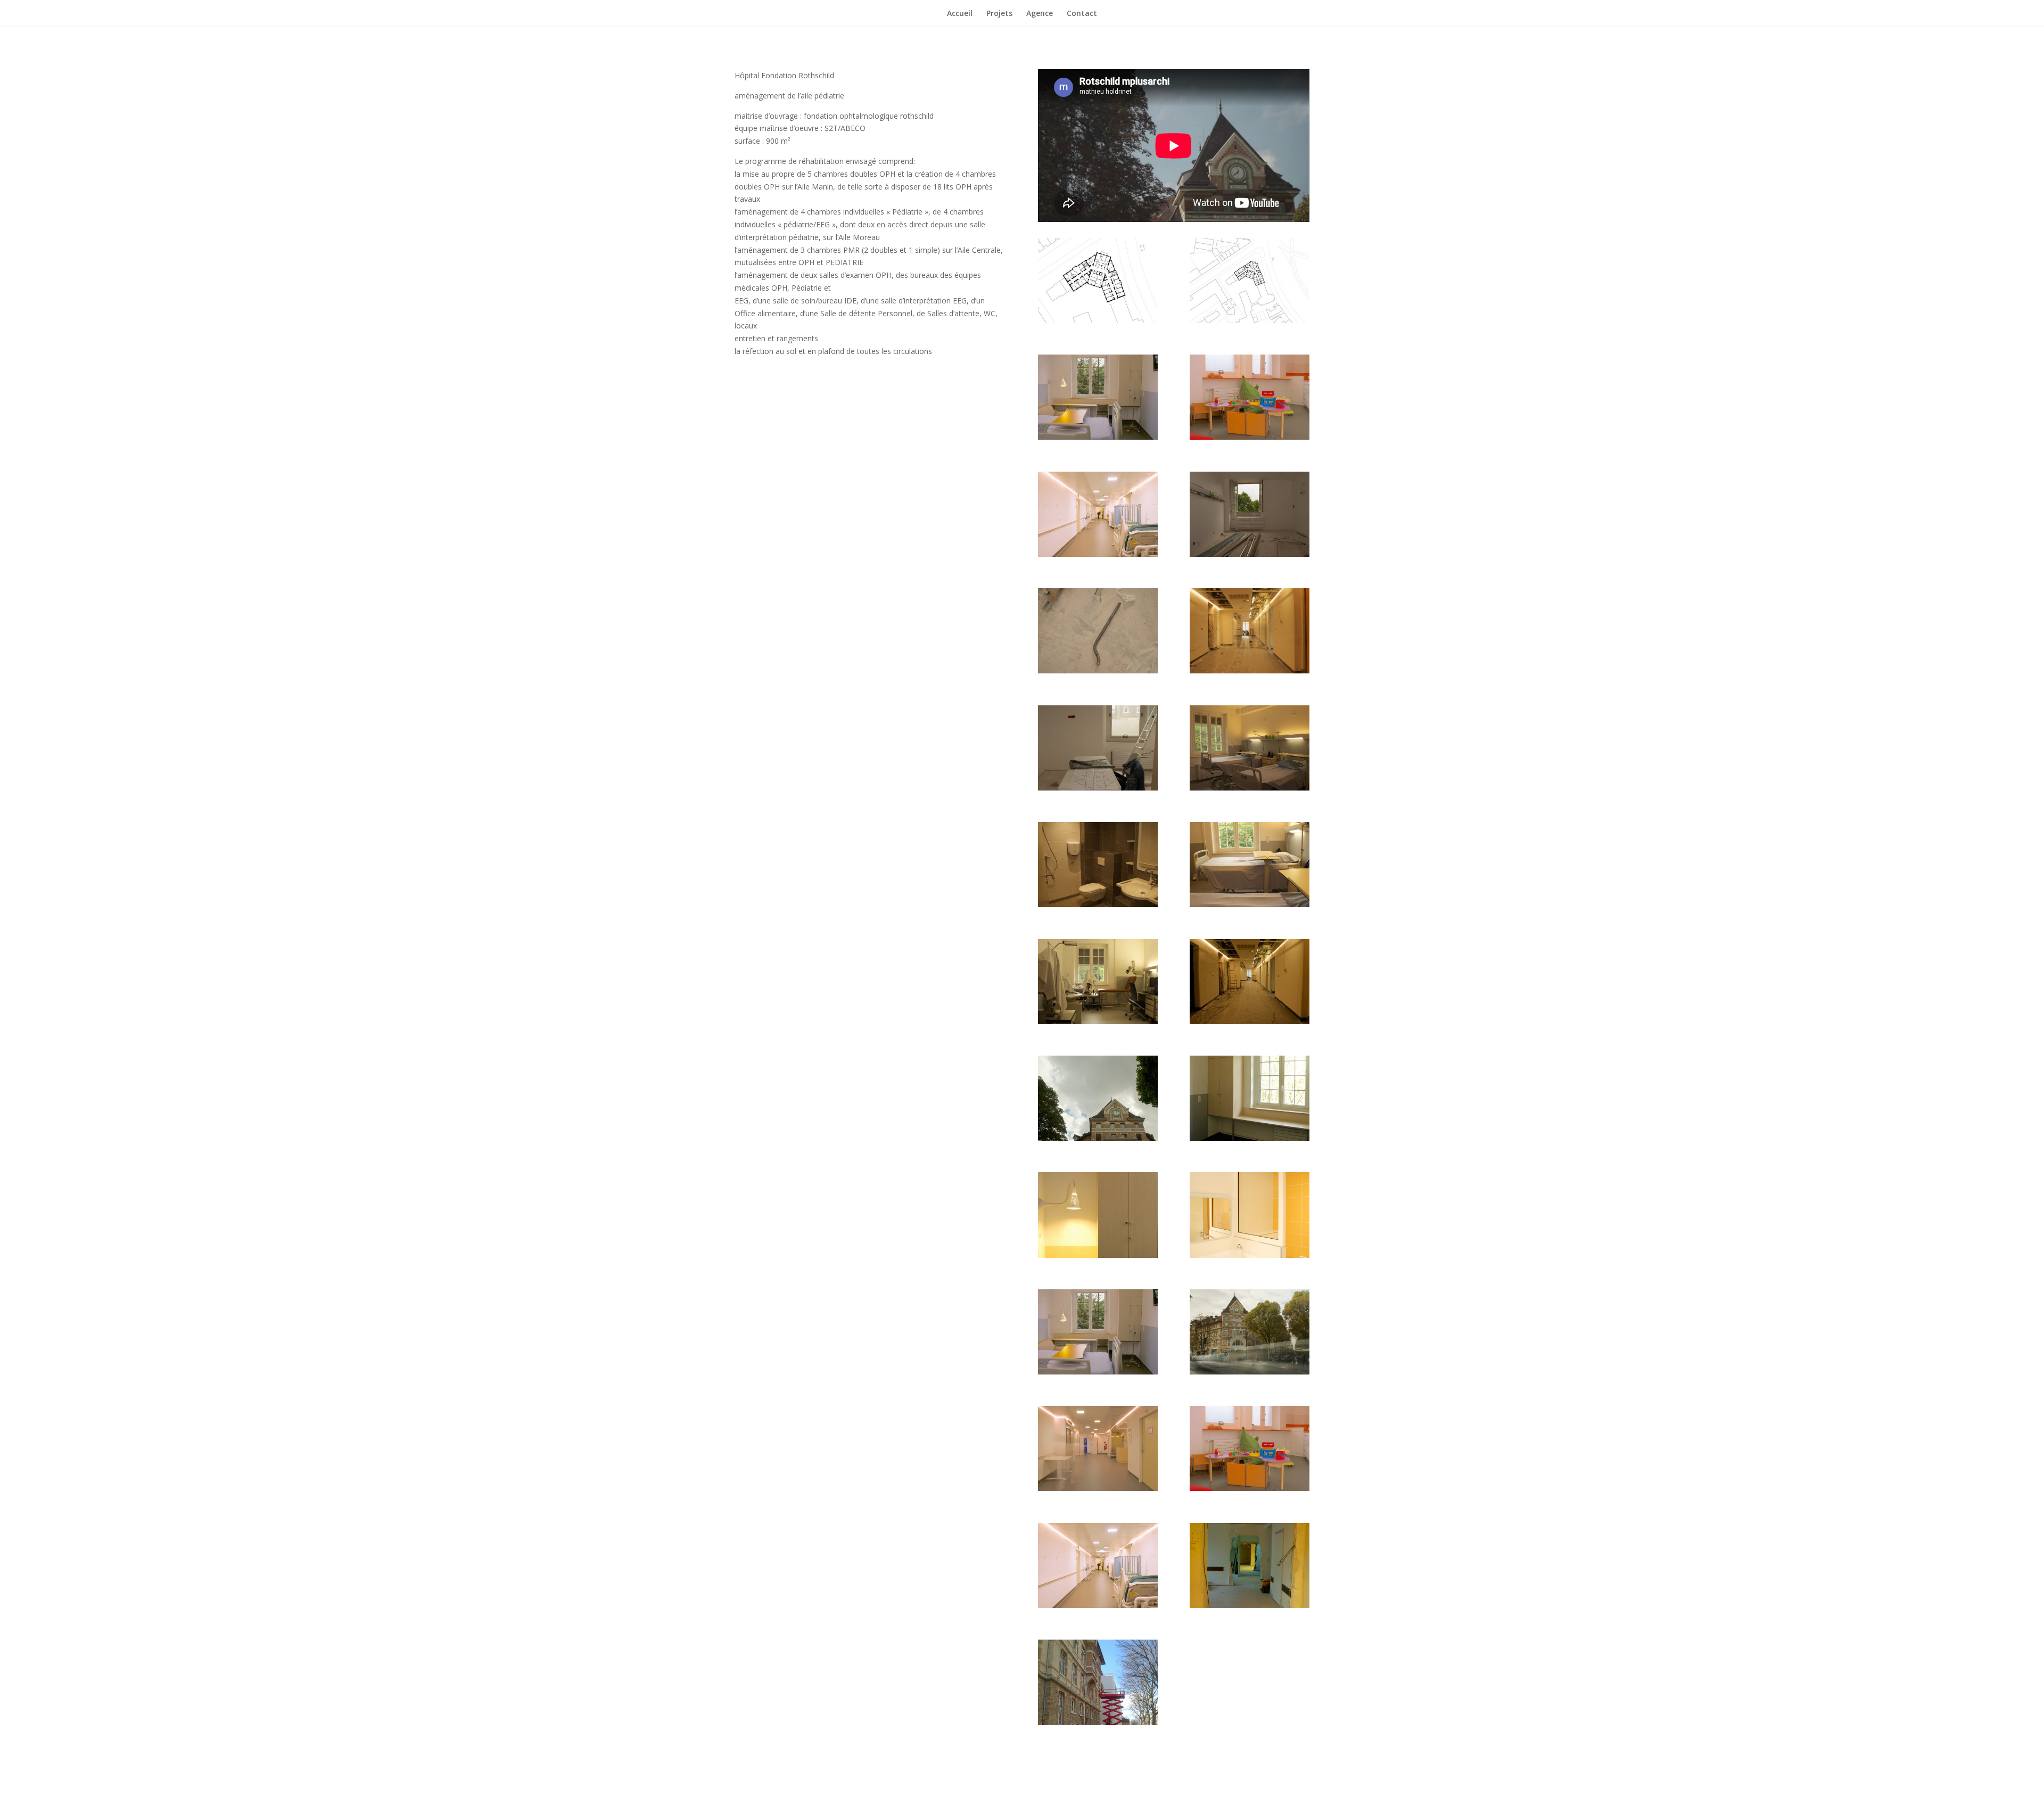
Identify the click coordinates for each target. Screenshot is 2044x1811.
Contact (1082, 14)
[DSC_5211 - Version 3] (1098, 1372)
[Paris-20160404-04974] (1250, 1605)
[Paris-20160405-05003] (1098, 1722)
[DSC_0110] (1250, 1255)
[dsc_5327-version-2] (1250, 437)
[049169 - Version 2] (1098, 1021)
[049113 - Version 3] (1250, 788)
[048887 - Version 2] (1250, 554)
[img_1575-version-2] (1098, 554)
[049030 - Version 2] (1250, 670)
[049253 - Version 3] (1098, 1138)
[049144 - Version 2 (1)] (1098, 904)
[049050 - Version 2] (1098, 788)
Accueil (960, 14)
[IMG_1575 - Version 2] (1098, 1605)
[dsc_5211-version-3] (1098, 437)
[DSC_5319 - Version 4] (1098, 1488)
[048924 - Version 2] (1098, 670)
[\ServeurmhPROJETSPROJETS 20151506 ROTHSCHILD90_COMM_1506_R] (1098, 320)
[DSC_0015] (1250, 1138)
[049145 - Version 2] (1250, 904)
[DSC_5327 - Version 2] (1250, 1488)
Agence (1040, 14)
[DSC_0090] (1098, 1255)
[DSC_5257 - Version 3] (1250, 1372)
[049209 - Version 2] (1250, 1021)
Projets (999, 14)
